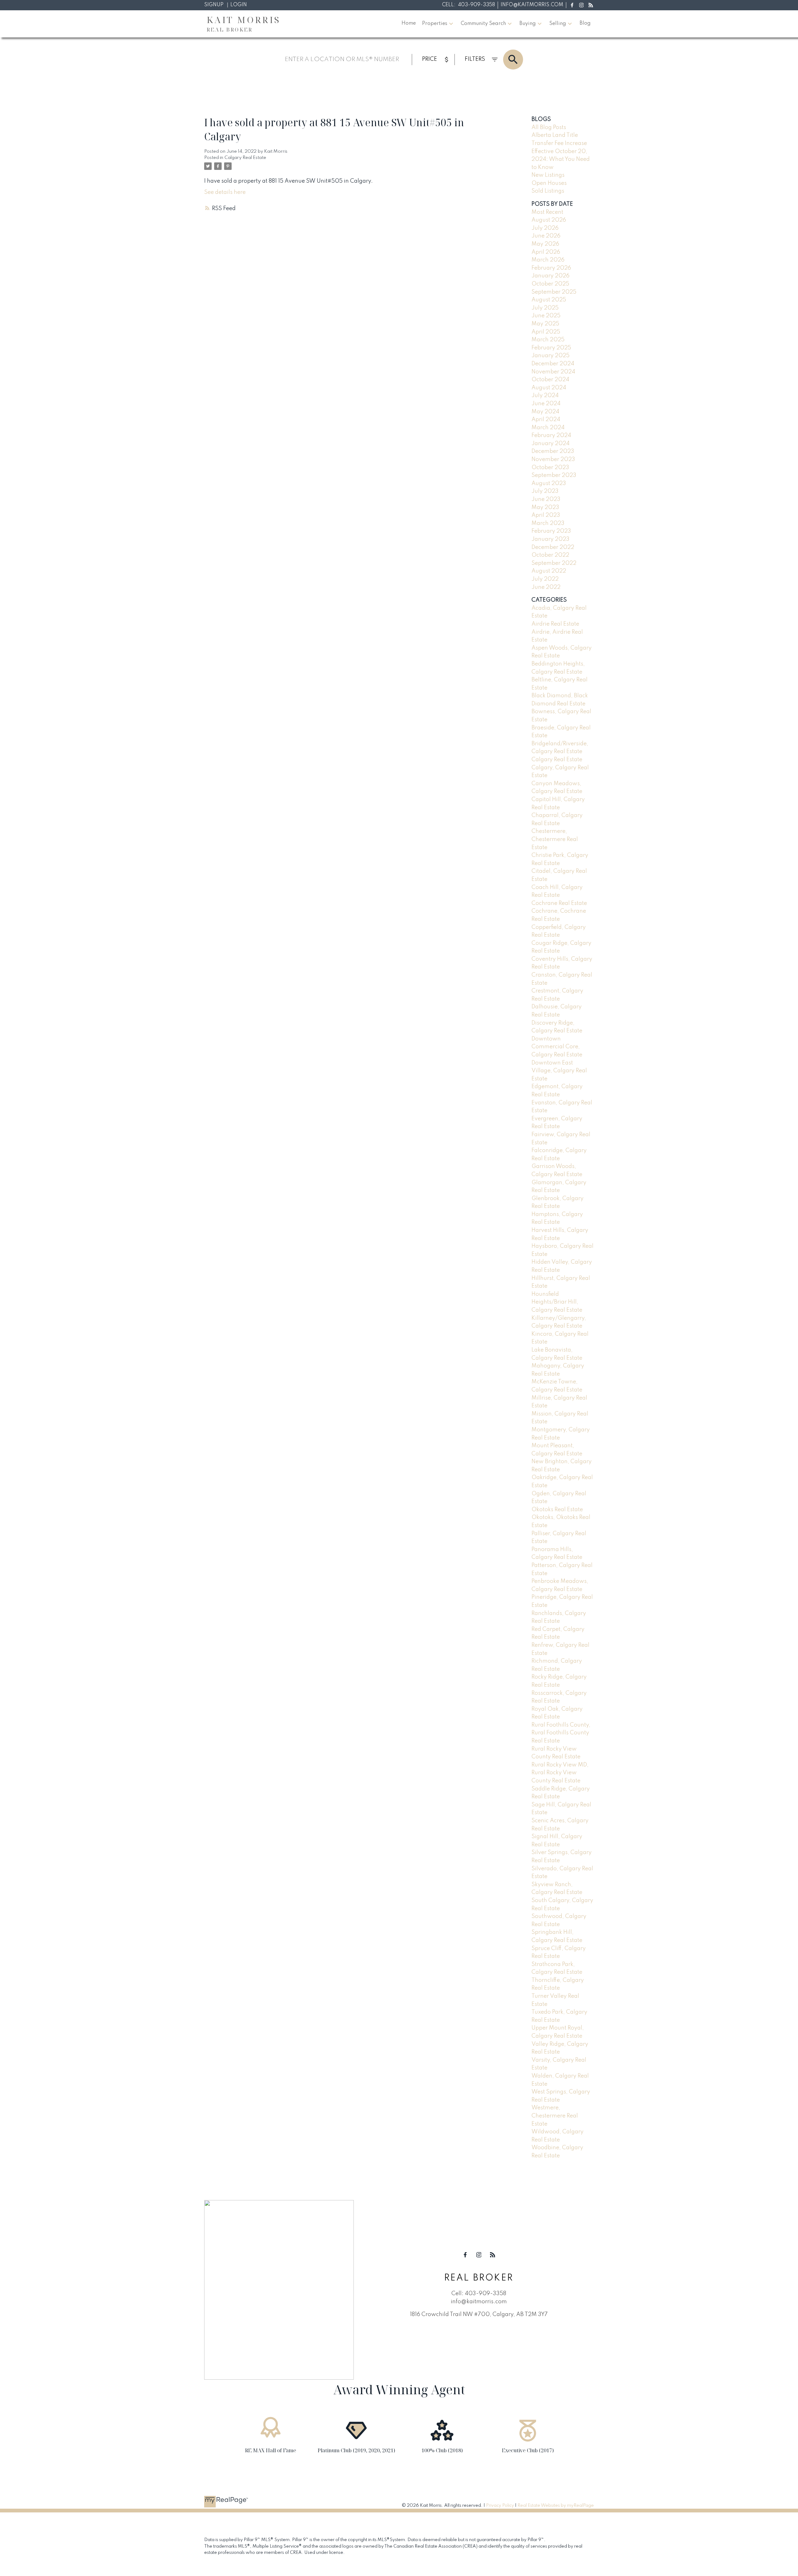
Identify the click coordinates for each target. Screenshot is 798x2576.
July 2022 (545, 579)
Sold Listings (548, 191)
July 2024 (545, 396)
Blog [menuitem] (585, 23)
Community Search (483, 24)
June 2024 (546, 404)
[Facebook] (572, 5)
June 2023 (546, 499)
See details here (225, 192)
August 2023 (549, 483)
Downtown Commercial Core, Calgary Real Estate (557, 1047)
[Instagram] (581, 5)
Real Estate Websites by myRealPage (556, 2506)
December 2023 (553, 451)
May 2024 (545, 412)
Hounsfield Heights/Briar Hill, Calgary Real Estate (557, 1302)
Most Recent (547, 212)
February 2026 (551, 268)
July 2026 (545, 228)
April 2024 (546, 420)
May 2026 (545, 244)
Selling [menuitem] (558, 24)
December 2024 (553, 364)
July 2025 (545, 308)
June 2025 (546, 316)
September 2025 (554, 292)
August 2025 (549, 300)
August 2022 (549, 571)
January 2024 (550, 444)
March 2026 (548, 260)
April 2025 (546, 332)
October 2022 (550, 555)
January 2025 (550, 356)
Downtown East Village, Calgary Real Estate (559, 1071)
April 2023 (546, 515)
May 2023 (545, 507)
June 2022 (546, 587)
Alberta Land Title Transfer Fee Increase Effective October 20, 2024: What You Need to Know (561, 151)
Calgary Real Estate (245, 158)
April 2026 (546, 252)
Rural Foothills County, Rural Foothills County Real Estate (561, 1733)
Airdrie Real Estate (555, 624)
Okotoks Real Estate (557, 1510)
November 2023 (553, 459)
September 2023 (554, 475)
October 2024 (550, 380)
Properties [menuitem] (435, 24)
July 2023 (545, 491)
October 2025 (550, 284)
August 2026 (549, 220)
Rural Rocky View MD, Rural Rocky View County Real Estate (560, 1773)
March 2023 (548, 523)
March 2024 (548, 428)
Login (239, 5)
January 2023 (550, 539)
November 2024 (553, 372)
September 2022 (554, 563)
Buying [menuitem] (528, 24)
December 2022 (553, 547)
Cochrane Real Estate (559, 903)
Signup (214, 5)
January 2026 (550, 276)
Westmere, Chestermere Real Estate (555, 2116)
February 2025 (551, 348)
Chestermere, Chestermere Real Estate (555, 839)
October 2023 (550, 468)
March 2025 (548, 340)
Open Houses (549, 183)
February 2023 (551, 531)
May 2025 (545, 324)
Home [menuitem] (409, 23)
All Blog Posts (549, 127)
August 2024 (549, 388)
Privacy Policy (500, 2506)
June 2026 (546, 236)
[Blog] (591, 5)
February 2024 (551, 435)
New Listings (548, 175)
